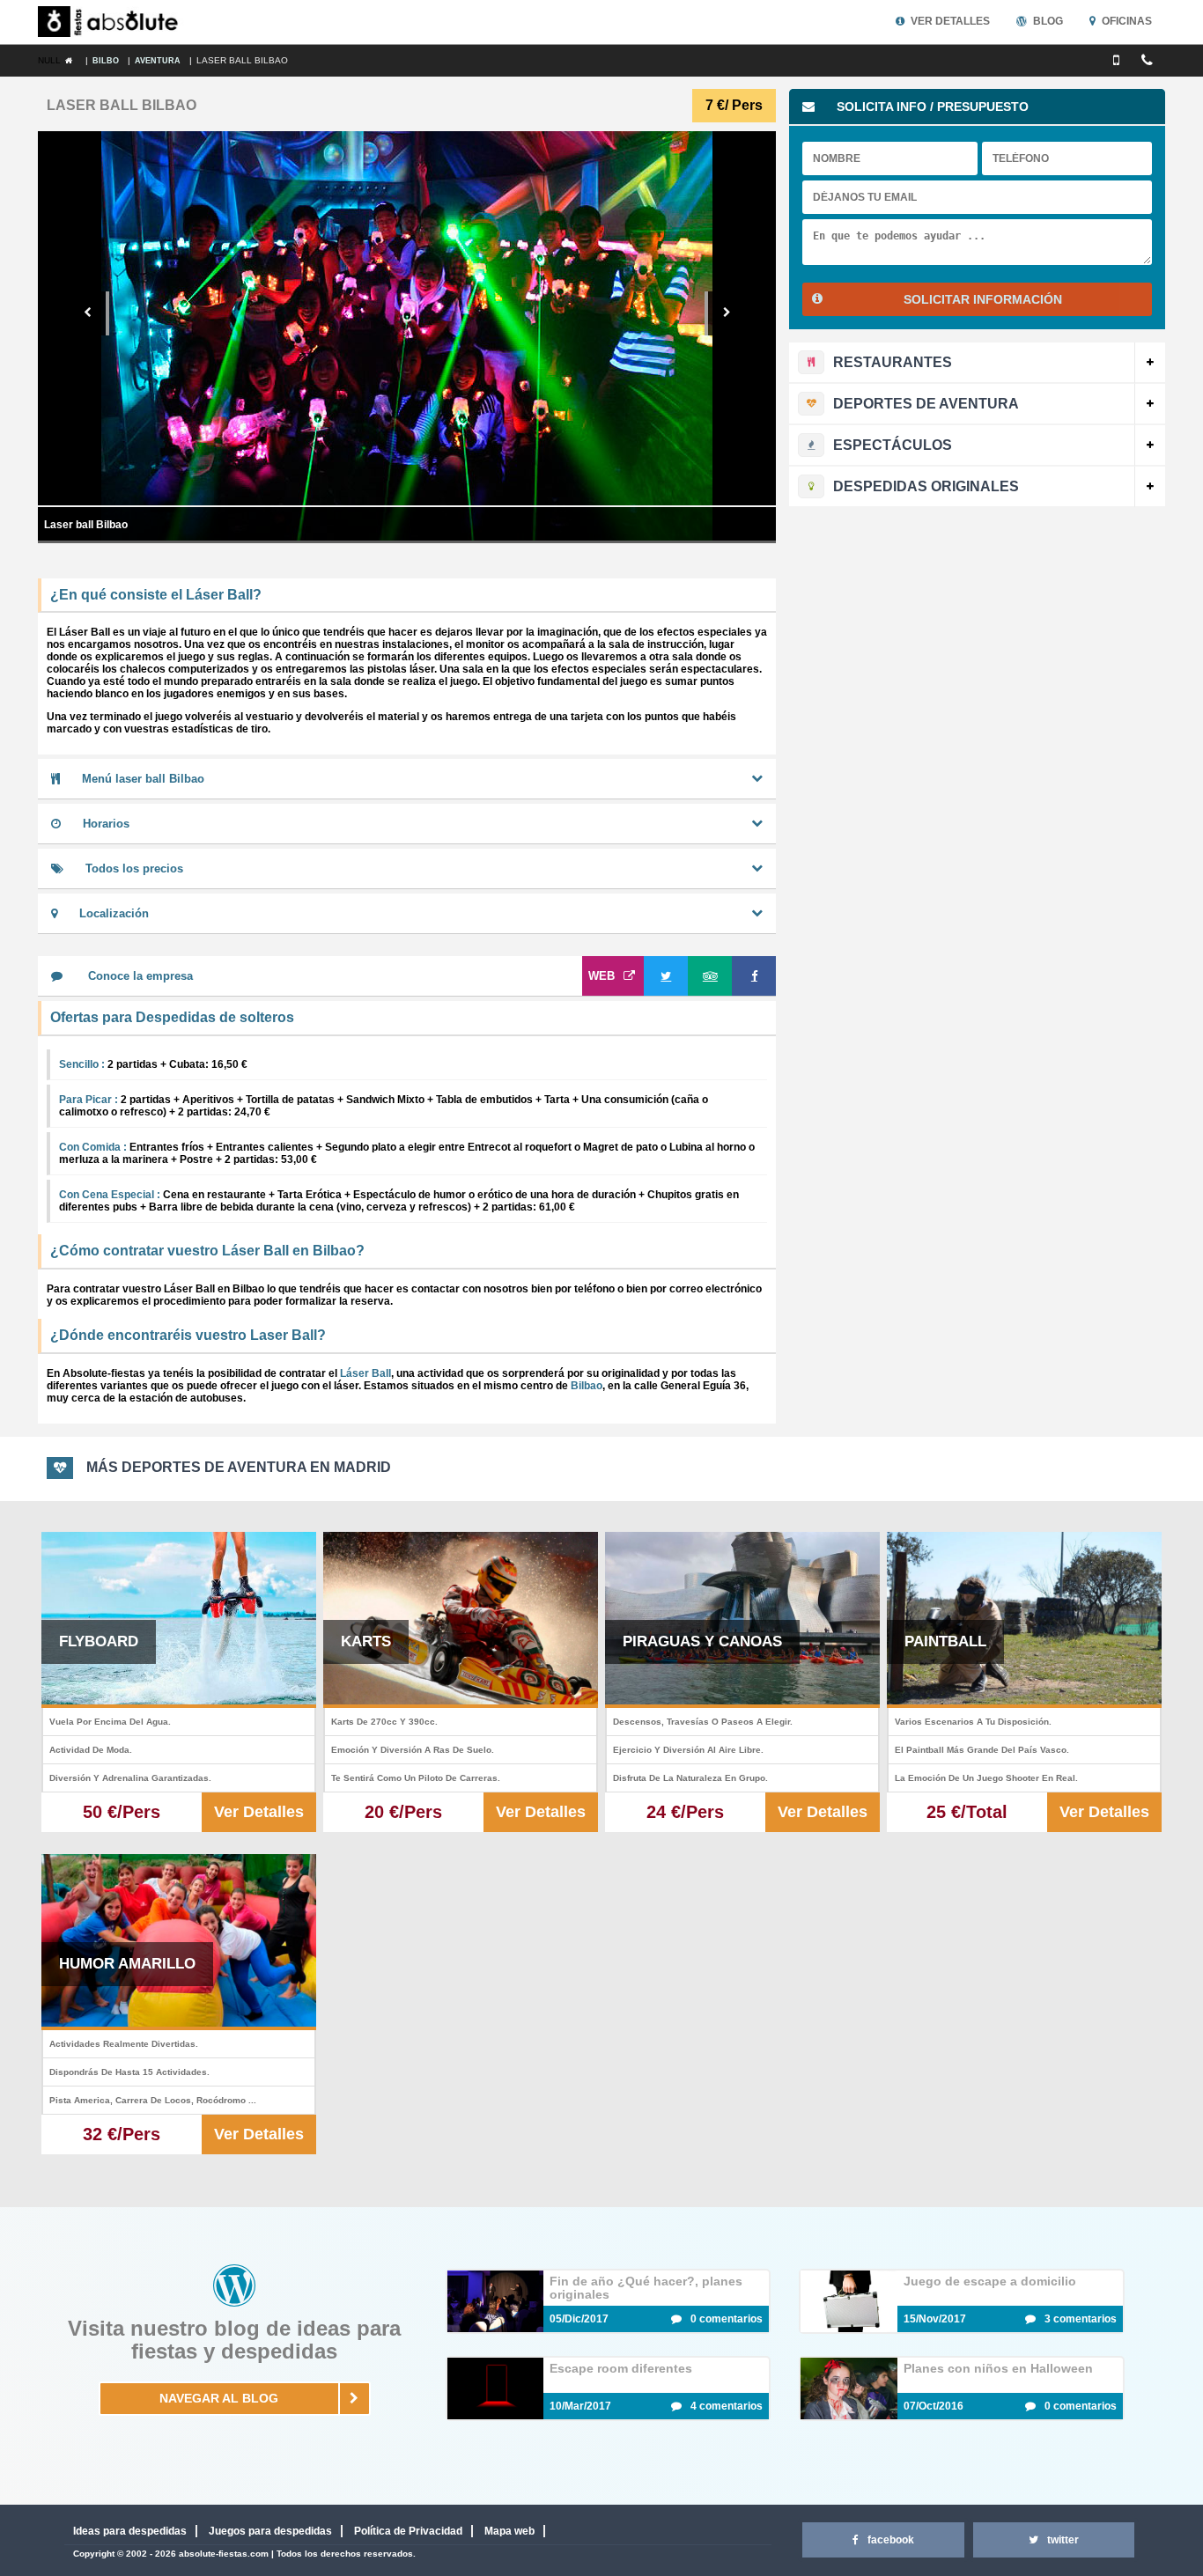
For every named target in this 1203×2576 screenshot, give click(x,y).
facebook (891, 2540)
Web (601, 976)
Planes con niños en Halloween (998, 2368)
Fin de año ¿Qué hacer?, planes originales (646, 2288)
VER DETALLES (950, 21)
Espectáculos (893, 445)
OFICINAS (1127, 21)
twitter (1063, 2540)
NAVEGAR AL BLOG (219, 2398)
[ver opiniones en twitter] (666, 976)
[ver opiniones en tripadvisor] (710, 976)
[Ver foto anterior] (89, 313)
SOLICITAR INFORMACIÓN (983, 299)
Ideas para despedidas (130, 2531)
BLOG (1048, 21)
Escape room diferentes (621, 2368)
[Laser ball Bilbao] (73, 61)
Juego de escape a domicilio (990, 2281)
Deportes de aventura (926, 404)
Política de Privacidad (408, 2531)
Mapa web (509, 2531)
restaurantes (893, 362)
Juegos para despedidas (270, 2531)
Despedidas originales (926, 486)
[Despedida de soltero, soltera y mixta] (112, 22)
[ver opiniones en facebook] (754, 976)
